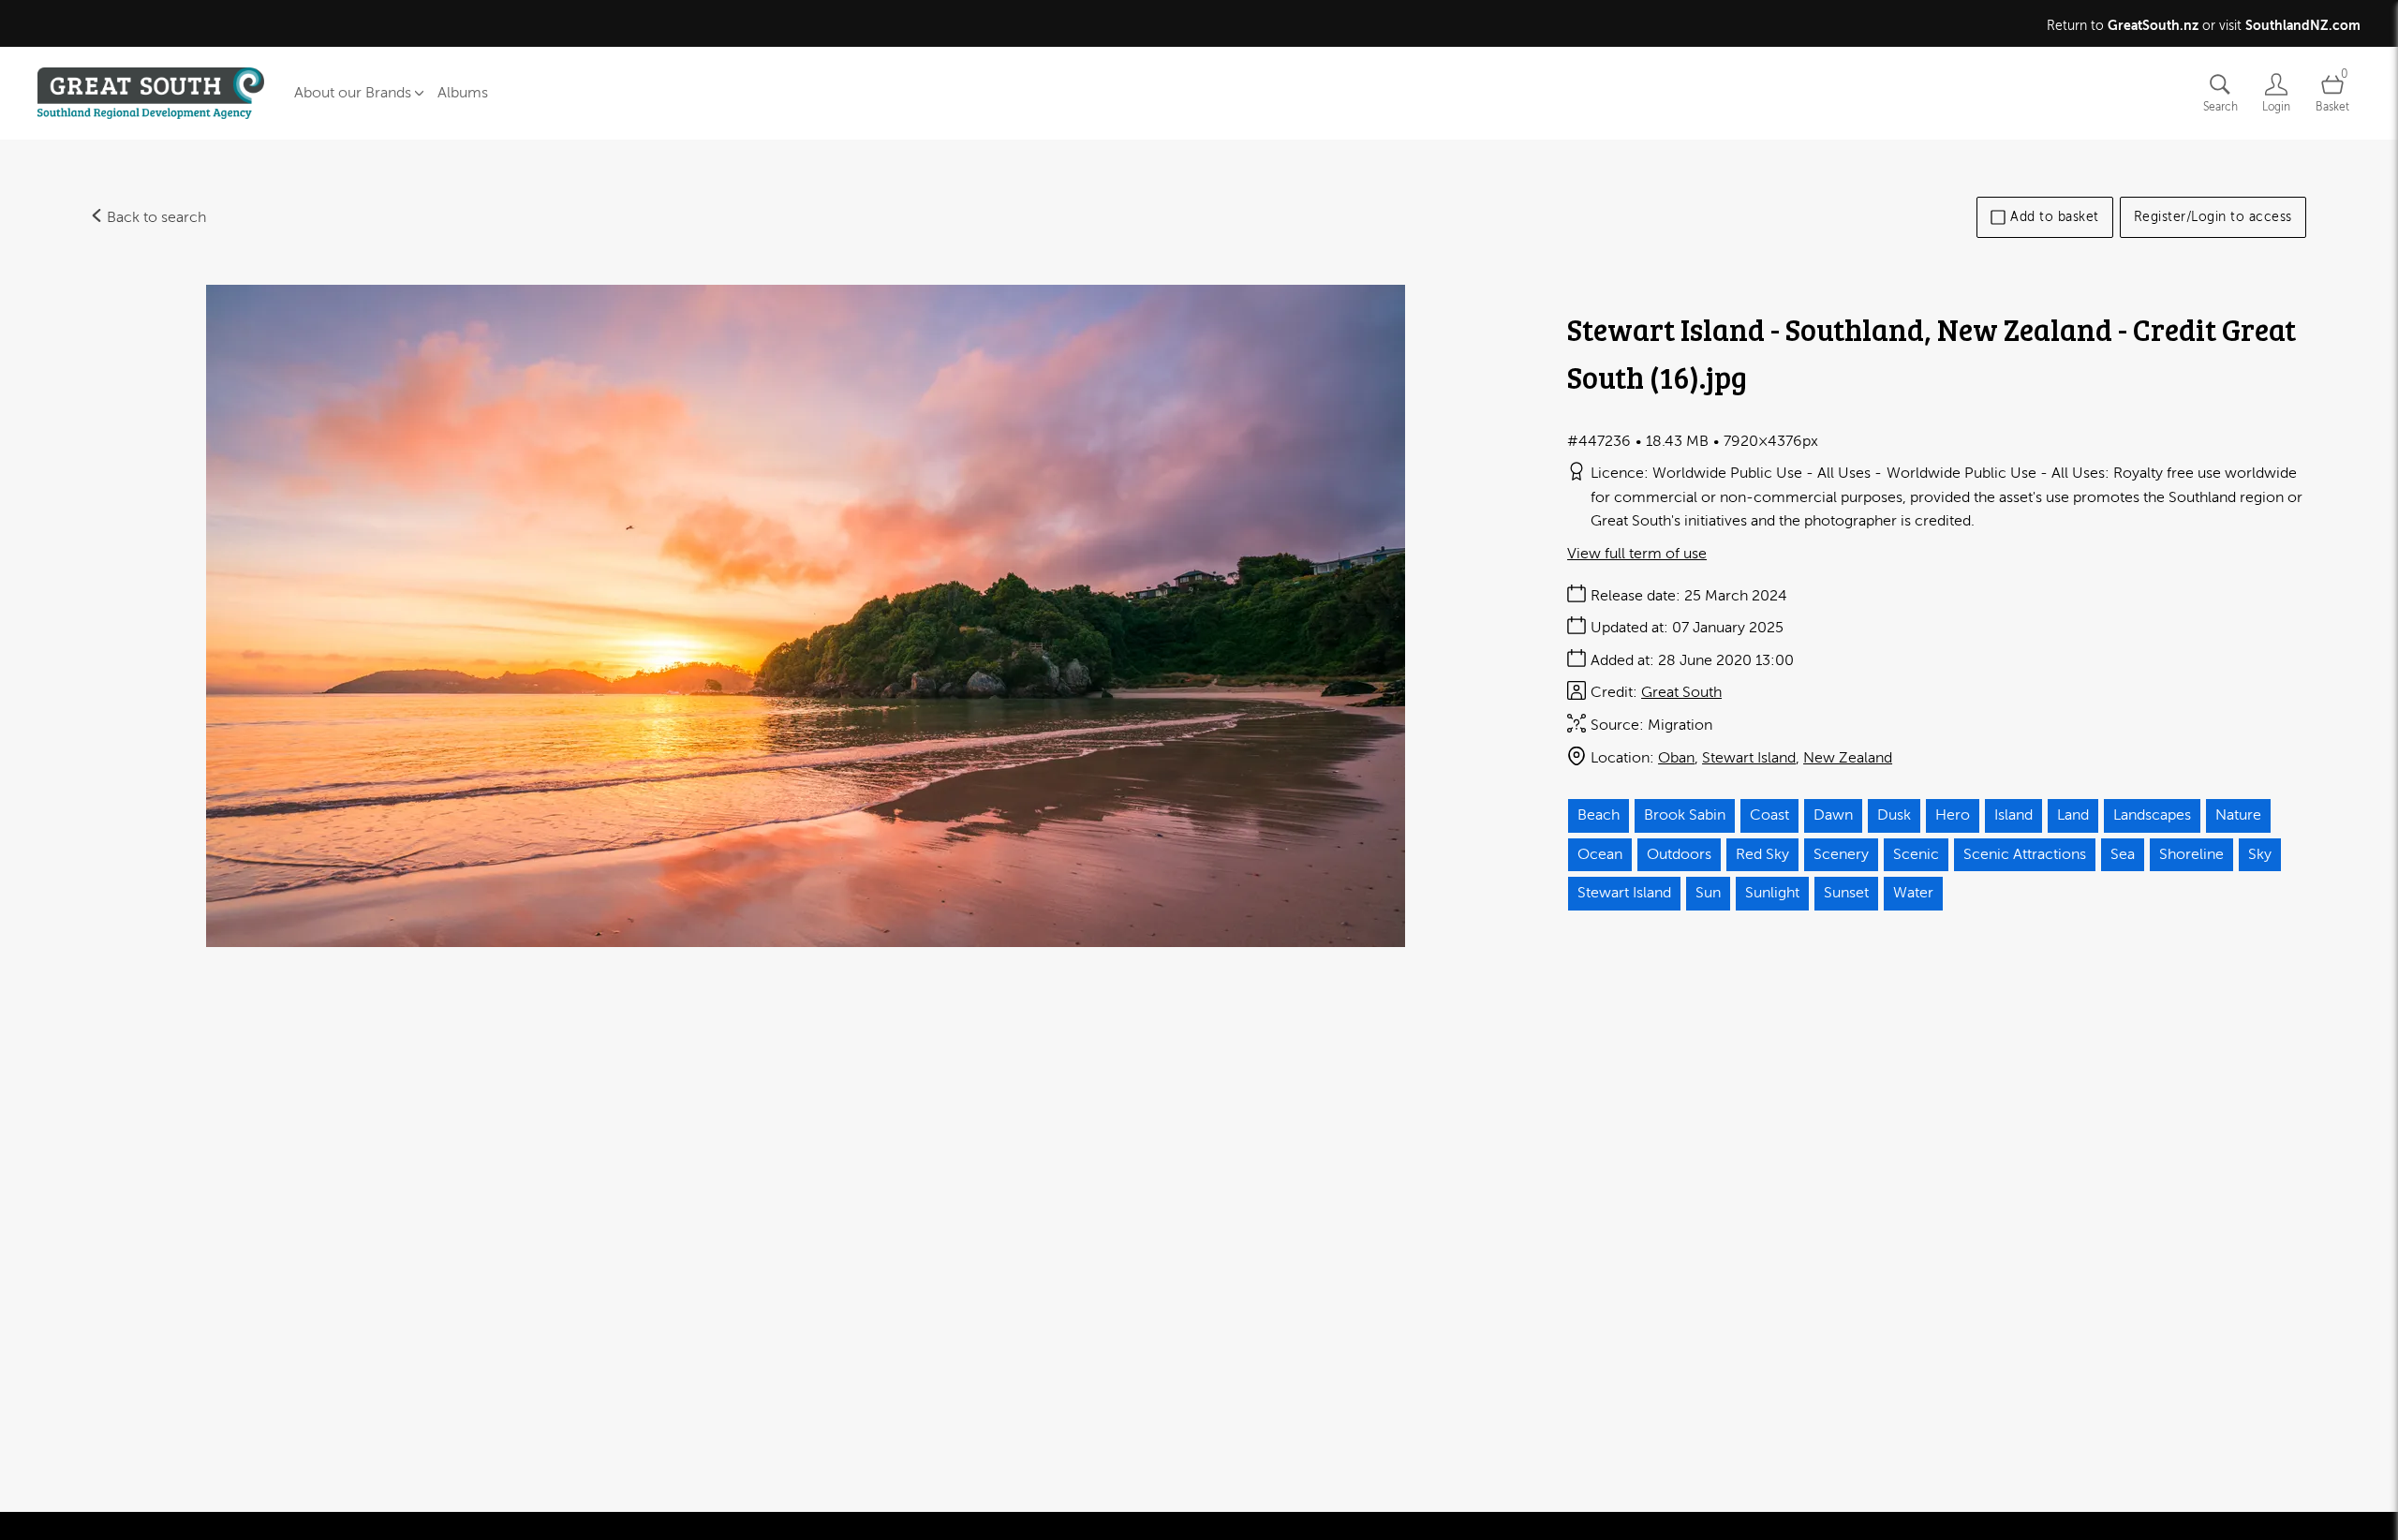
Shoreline (2191, 854)
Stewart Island (1749, 758)
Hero (1953, 815)
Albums (463, 93)
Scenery (1841, 854)
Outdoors (1679, 854)
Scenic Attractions (2025, 854)
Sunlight (1772, 893)
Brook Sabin (1685, 815)
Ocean (1600, 854)
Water (1913, 893)
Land (2073, 815)
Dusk (1894, 815)
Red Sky (1762, 854)
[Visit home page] (151, 94)
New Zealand (1848, 758)
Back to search (155, 217)
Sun (1708, 893)
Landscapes (2152, 815)
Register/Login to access (2213, 217)
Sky (2260, 854)
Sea (2123, 854)
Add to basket (2055, 217)
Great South (1681, 692)
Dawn (1833, 815)
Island (2013, 815)
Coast (1769, 815)
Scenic (1916, 854)
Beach (1599, 815)
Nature (2238, 815)
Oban (1676, 758)
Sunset (1846, 893)
